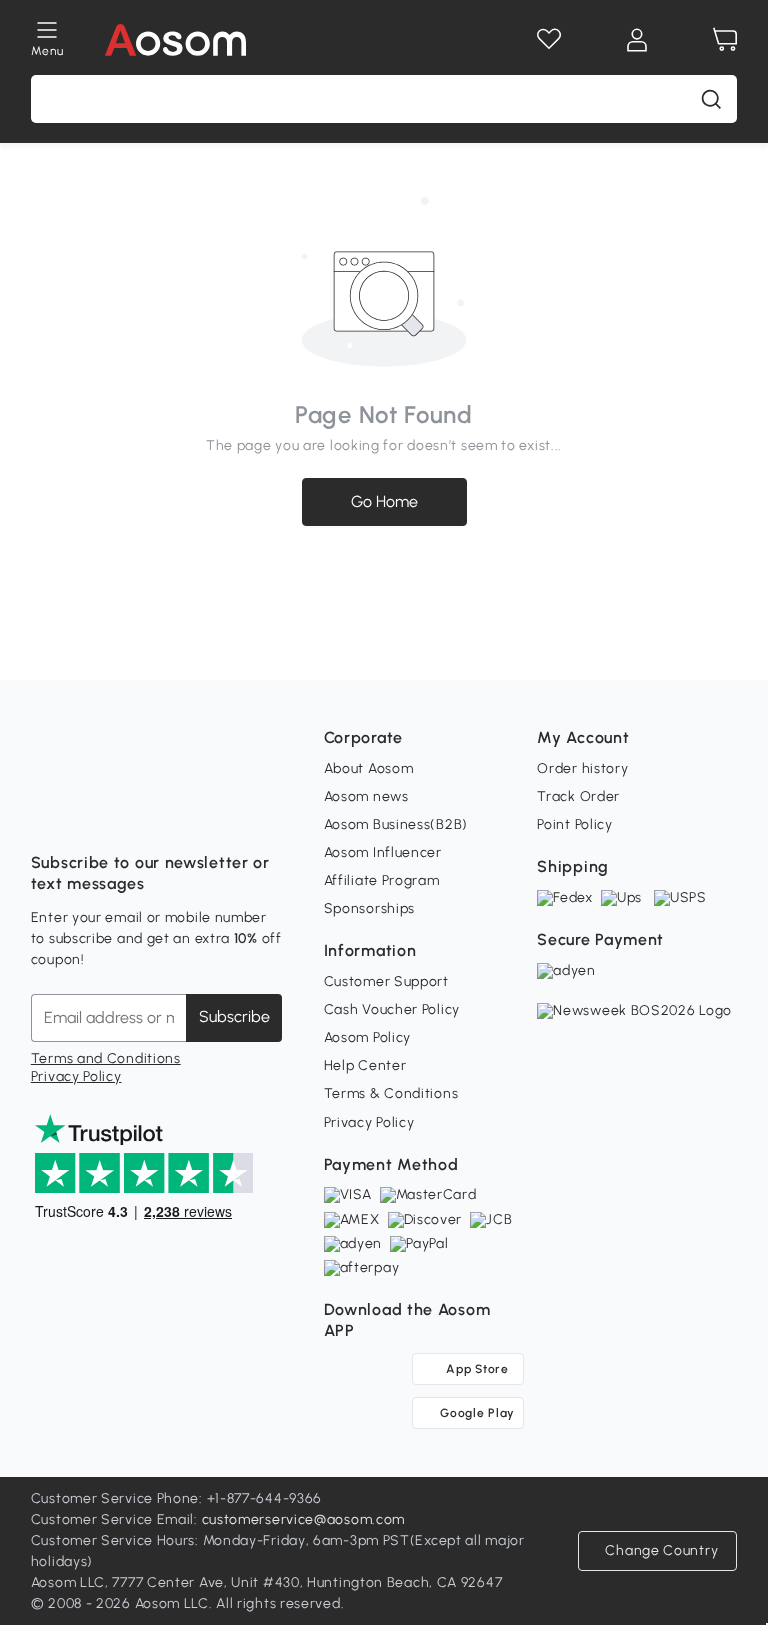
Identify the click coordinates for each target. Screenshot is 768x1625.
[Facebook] (47, 813)
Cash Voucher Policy (392, 1009)
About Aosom (369, 768)
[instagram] (91, 813)
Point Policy (574, 824)
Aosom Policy (367, 1037)
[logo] (175, 40)
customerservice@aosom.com (304, 1519)
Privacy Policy (76, 1076)
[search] (711, 99)
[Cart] (725, 40)
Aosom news (366, 796)
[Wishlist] (549, 40)
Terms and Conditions (106, 1058)
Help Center (365, 1065)
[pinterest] (179, 813)
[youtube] (135, 813)
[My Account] (637, 40)
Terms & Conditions (391, 1093)
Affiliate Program (382, 880)
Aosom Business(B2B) (396, 824)
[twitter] (223, 813)
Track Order (578, 796)
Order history (582, 768)
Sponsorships (369, 908)
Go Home (384, 501)
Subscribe (234, 1016)
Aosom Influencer (383, 852)
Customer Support (386, 981)
